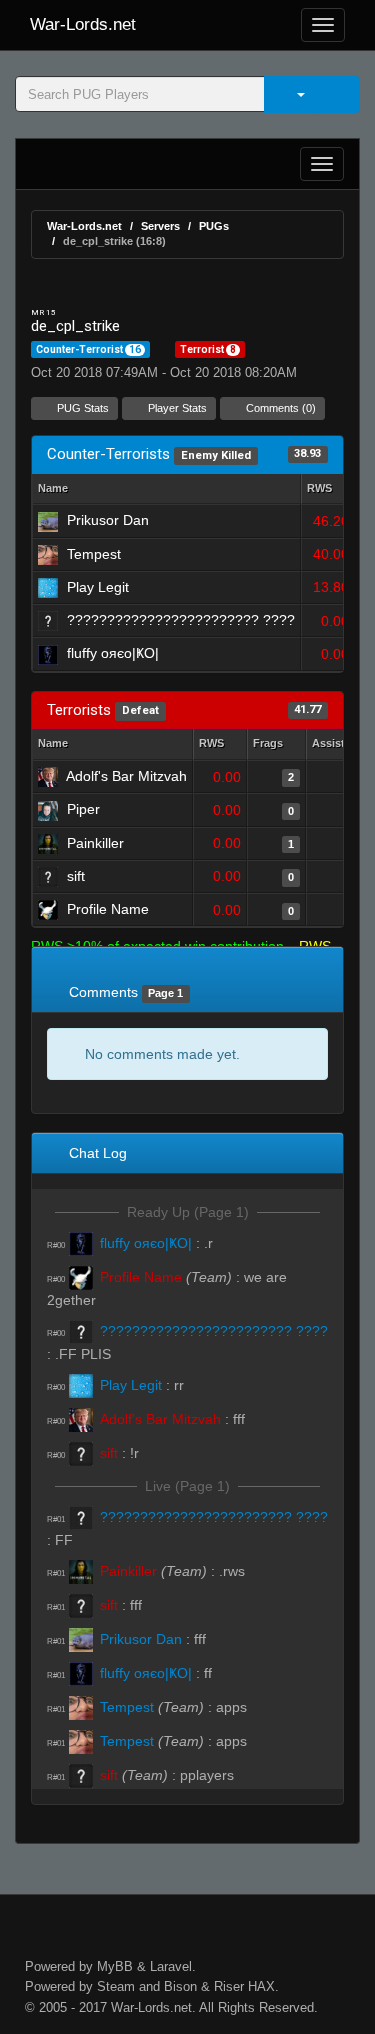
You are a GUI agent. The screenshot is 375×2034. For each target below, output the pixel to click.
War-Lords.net (83, 24)
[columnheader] (328, 489)
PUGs (214, 226)
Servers (160, 226)
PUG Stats (81, 408)
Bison (180, 1986)
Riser (229, 1986)
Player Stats (176, 408)
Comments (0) (279, 408)
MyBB (115, 1966)
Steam (116, 1986)
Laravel (171, 1966)
